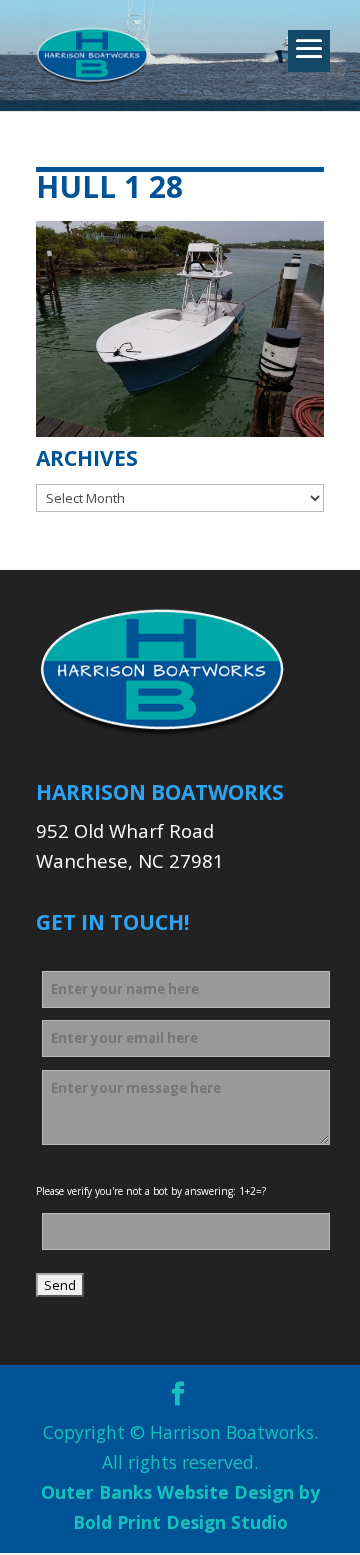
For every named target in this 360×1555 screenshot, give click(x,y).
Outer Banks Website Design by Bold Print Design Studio (180, 1507)
